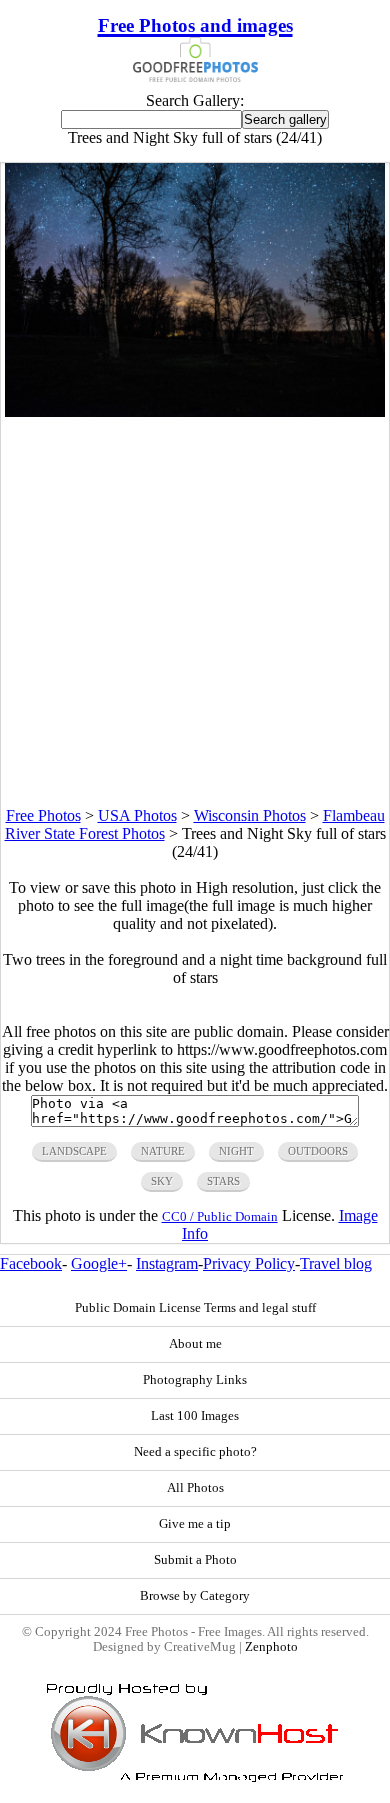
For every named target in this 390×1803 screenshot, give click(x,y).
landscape (74, 1151)
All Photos (195, 1488)
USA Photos (137, 815)
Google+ (99, 1263)
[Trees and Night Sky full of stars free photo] (195, 411)
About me (195, 1344)
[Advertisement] (195, 612)
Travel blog (336, 1263)
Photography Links (195, 1380)
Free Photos (43, 815)
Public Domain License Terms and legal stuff (195, 1308)
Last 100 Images (195, 1416)
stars (223, 1181)
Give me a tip (195, 1524)
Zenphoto (271, 1647)
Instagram (167, 1263)
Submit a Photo (195, 1560)
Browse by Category (195, 1596)
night (236, 1151)
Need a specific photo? (195, 1452)
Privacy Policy (249, 1263)
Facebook (31, 1263)
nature (163, 1151)
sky (162, 1181)
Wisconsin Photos (250, 815)
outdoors (318, 1151)
